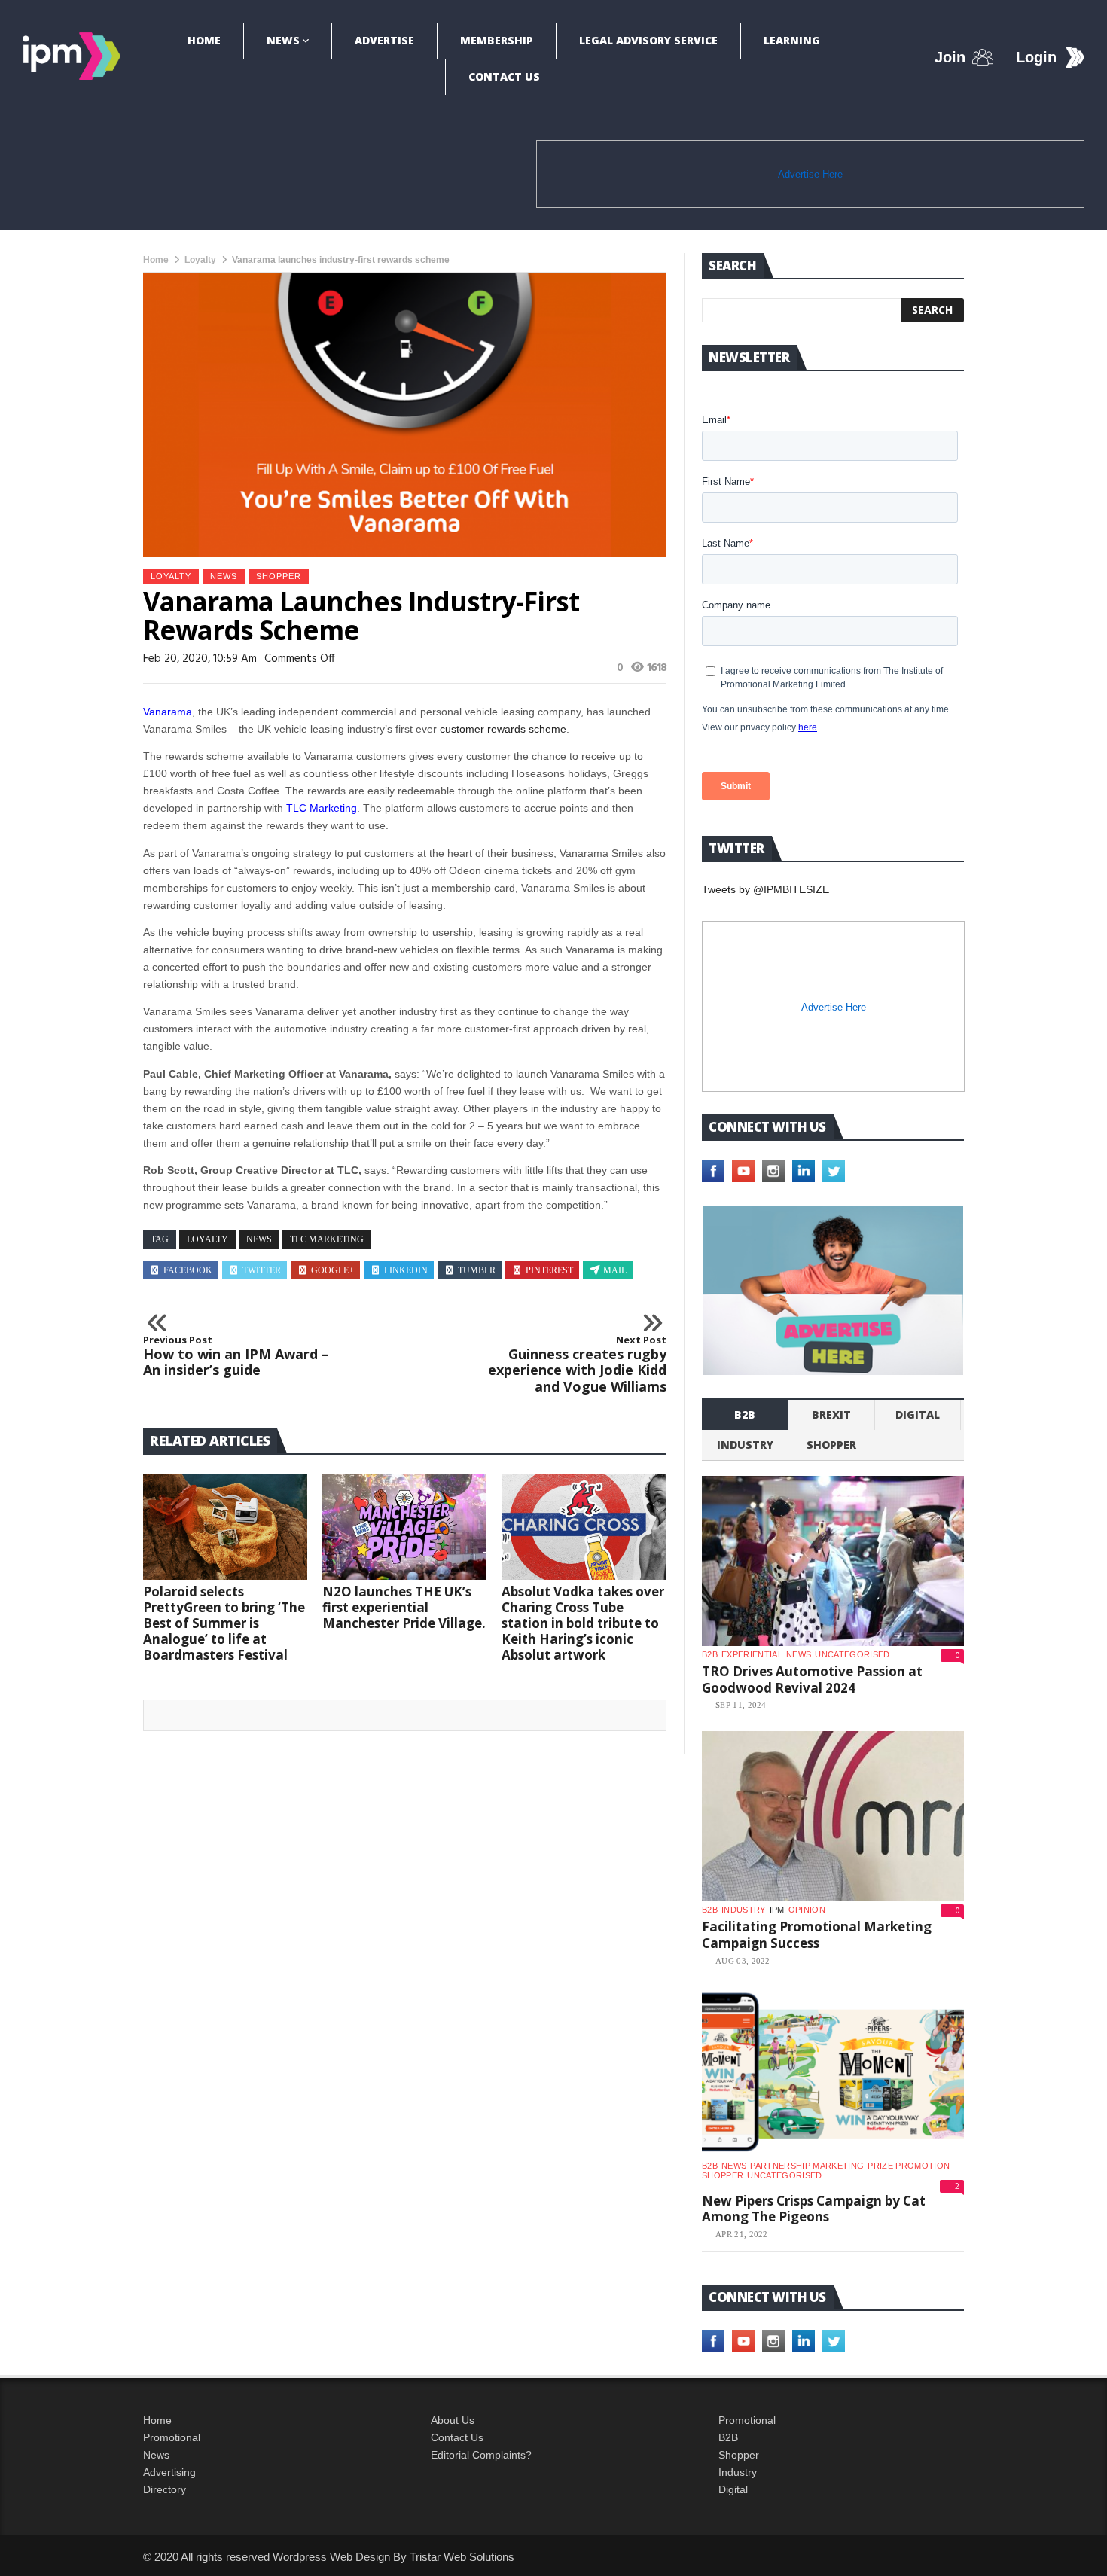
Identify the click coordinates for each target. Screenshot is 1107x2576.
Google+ (332, 1270)
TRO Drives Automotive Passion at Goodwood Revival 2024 (812, 1680)
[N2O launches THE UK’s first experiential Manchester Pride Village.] (404, 1527)
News (283, 40)
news (259, 1239)
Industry (738, 2472)
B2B (728, 2437)
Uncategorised (852, 1654)
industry (745, 1445)
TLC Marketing (322, 808)
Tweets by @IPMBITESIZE (765, 889)
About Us (453, 2420)
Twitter (262, 1270)
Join (950, 57)
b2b (745, 1415)
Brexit (831, 1415)
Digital (918, 1415)
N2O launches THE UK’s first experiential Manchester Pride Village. (404, 1607)
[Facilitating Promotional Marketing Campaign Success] (833, 1816)
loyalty (207, 1239)
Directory (165, 2489)
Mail (615, 1270)
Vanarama (168, 712)
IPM (777, 1910)
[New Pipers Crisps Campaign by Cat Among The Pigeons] (833, 2072)
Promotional (172, 2437)
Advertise (384, 40)
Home (204, 40)
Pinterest (549, 1270)
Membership (497, 40)
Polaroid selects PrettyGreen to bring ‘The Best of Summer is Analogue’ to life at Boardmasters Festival (224, 1623)
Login (1036, 57)
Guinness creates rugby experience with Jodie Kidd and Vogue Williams (577, 1364)
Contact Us (504, 76)
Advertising (169, 2472)
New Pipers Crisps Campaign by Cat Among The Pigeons (814, 2209)
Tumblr (477, 1270)
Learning (792, 40)
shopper (279, 576)
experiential (752, 1654)
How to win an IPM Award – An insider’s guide (236, 1357)
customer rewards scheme (503, 729)
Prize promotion (909, 2166)
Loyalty (200, 260)
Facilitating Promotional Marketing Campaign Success (817, 1935)
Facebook (188, 1270)
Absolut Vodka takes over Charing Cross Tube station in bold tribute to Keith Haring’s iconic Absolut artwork (583, 1623)
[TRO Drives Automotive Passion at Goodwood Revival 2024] (833, 1561)
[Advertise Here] (833, 1290)
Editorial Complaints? (481, 2455)
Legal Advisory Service (648, 40)
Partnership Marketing (807, 2166)
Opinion (807, 1910)
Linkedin (406, 1270)
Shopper (739, 2455)
